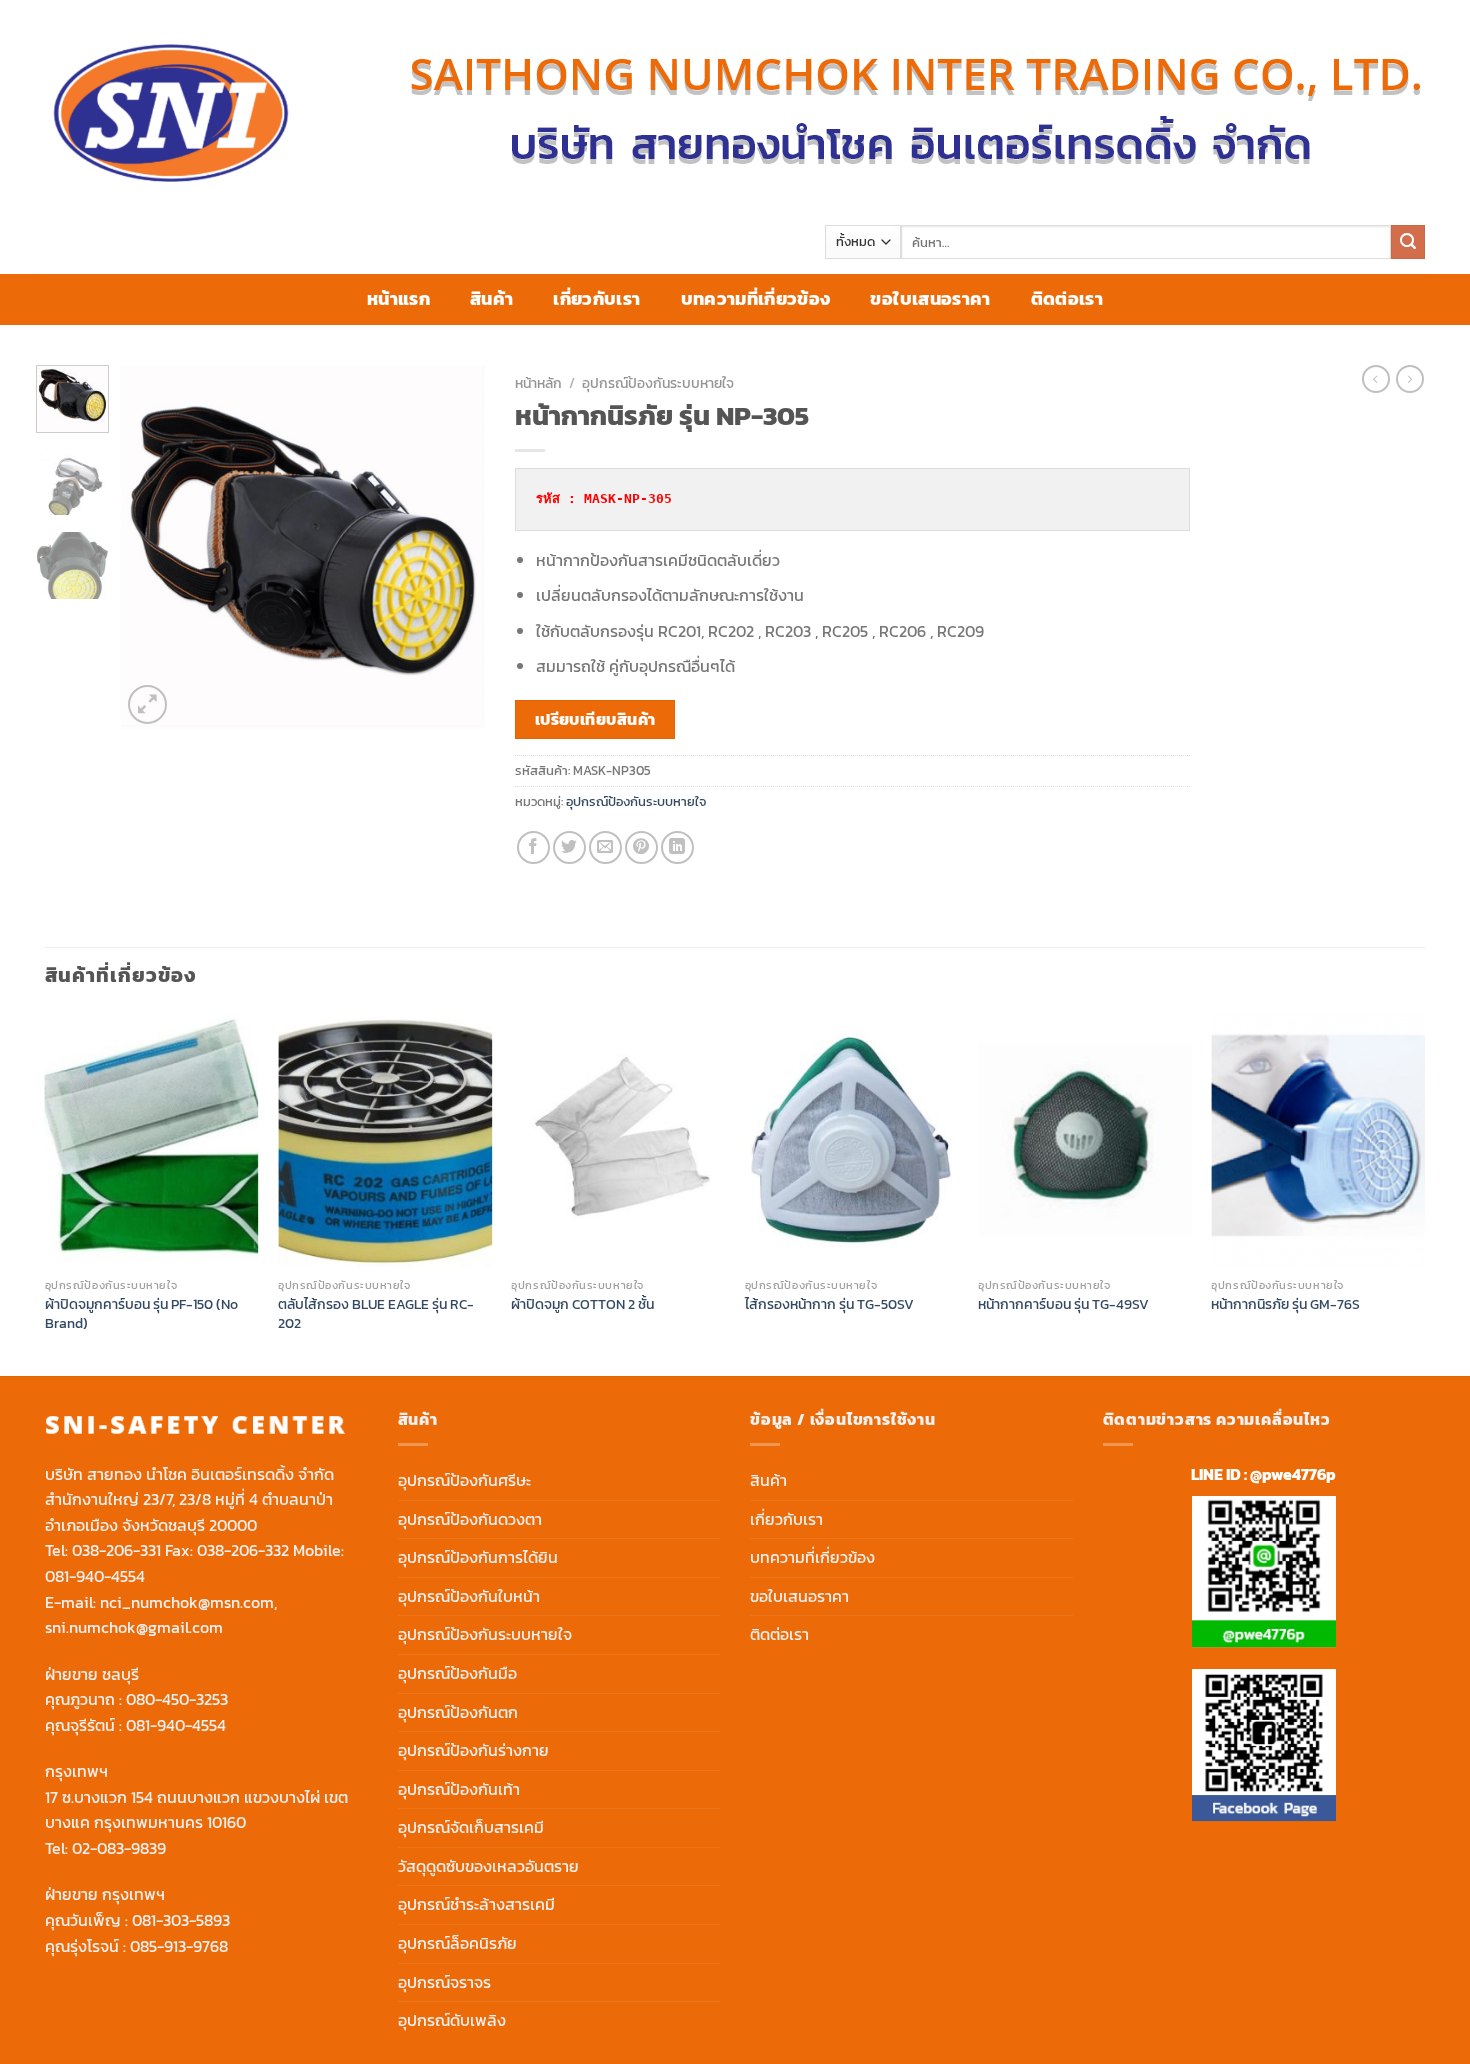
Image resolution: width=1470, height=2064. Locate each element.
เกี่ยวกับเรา (596, 299)
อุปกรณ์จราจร (444, 1982)
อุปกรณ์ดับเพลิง (452, 2020)
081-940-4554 (95, 1576)
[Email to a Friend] (605, 847)
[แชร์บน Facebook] (533, 847)
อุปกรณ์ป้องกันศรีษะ (464, 1480)
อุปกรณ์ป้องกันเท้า (459, 1789)
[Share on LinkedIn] (677, 847)
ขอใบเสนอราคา (930, 299)
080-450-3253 (177, 1699)
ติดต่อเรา (1067, 299)
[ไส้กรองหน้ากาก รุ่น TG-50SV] (852, 1140)
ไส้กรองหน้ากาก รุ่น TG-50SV (829, 1304)
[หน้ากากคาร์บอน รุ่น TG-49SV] (1085, 1140)
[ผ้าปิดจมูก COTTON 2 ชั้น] (618, 1140)
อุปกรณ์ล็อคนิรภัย (457, 1943)
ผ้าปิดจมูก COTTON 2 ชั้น (582, 1304)
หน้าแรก (398, 299)
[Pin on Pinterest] (641, 847)
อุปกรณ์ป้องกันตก (458, 1712)
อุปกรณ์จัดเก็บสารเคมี (471, 1827)
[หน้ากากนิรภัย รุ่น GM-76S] (1318, 1140)
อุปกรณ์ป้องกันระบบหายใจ (658, 383)
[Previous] (154, 546)
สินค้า (491, 299)
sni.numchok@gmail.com (134, 1627)
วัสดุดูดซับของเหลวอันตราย (488, 1866)
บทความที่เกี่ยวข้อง (756, 299)
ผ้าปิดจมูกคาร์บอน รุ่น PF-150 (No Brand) (141, 1313)
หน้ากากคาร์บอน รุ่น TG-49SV (1063, 1304)
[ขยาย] (147, 704)
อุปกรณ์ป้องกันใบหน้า (469, 1596)
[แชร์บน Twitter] (569, 847)
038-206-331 (116, 1550)
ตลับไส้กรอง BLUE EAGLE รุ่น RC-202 (376, 1313)
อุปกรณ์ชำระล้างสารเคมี (476, 1904)
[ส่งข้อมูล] (1408, 242)
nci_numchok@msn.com (187, 1602)
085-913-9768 (179, 1946)
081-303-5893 (181, 1920)
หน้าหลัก (538, 383)
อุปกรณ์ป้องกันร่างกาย (473, 1750)
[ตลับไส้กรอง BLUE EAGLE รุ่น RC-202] (385, 1140)
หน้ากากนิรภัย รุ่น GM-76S (1285, 1304)
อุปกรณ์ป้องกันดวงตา (470, 1519)
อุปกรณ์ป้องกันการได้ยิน (478, 1557)
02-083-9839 (119, 1848)
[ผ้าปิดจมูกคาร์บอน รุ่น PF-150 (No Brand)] (152, 1140)
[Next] (453, 546)
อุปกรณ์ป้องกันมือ (457, 1673)
